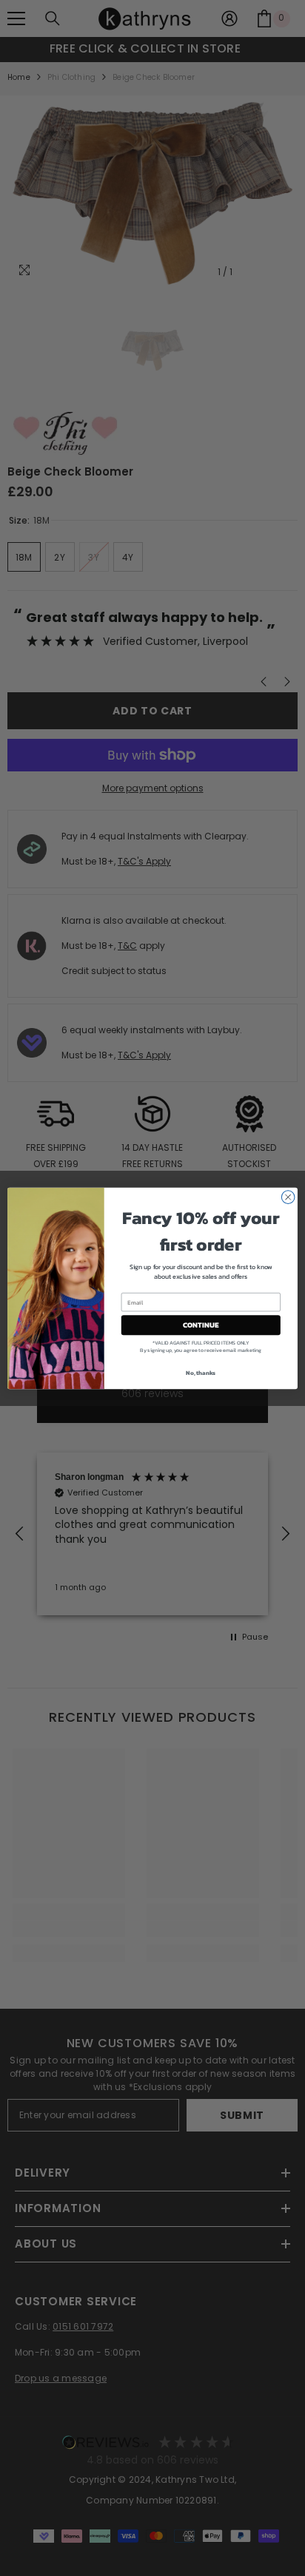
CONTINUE (201, 1325)
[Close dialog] (288, 1197)
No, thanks (201, 1373)
